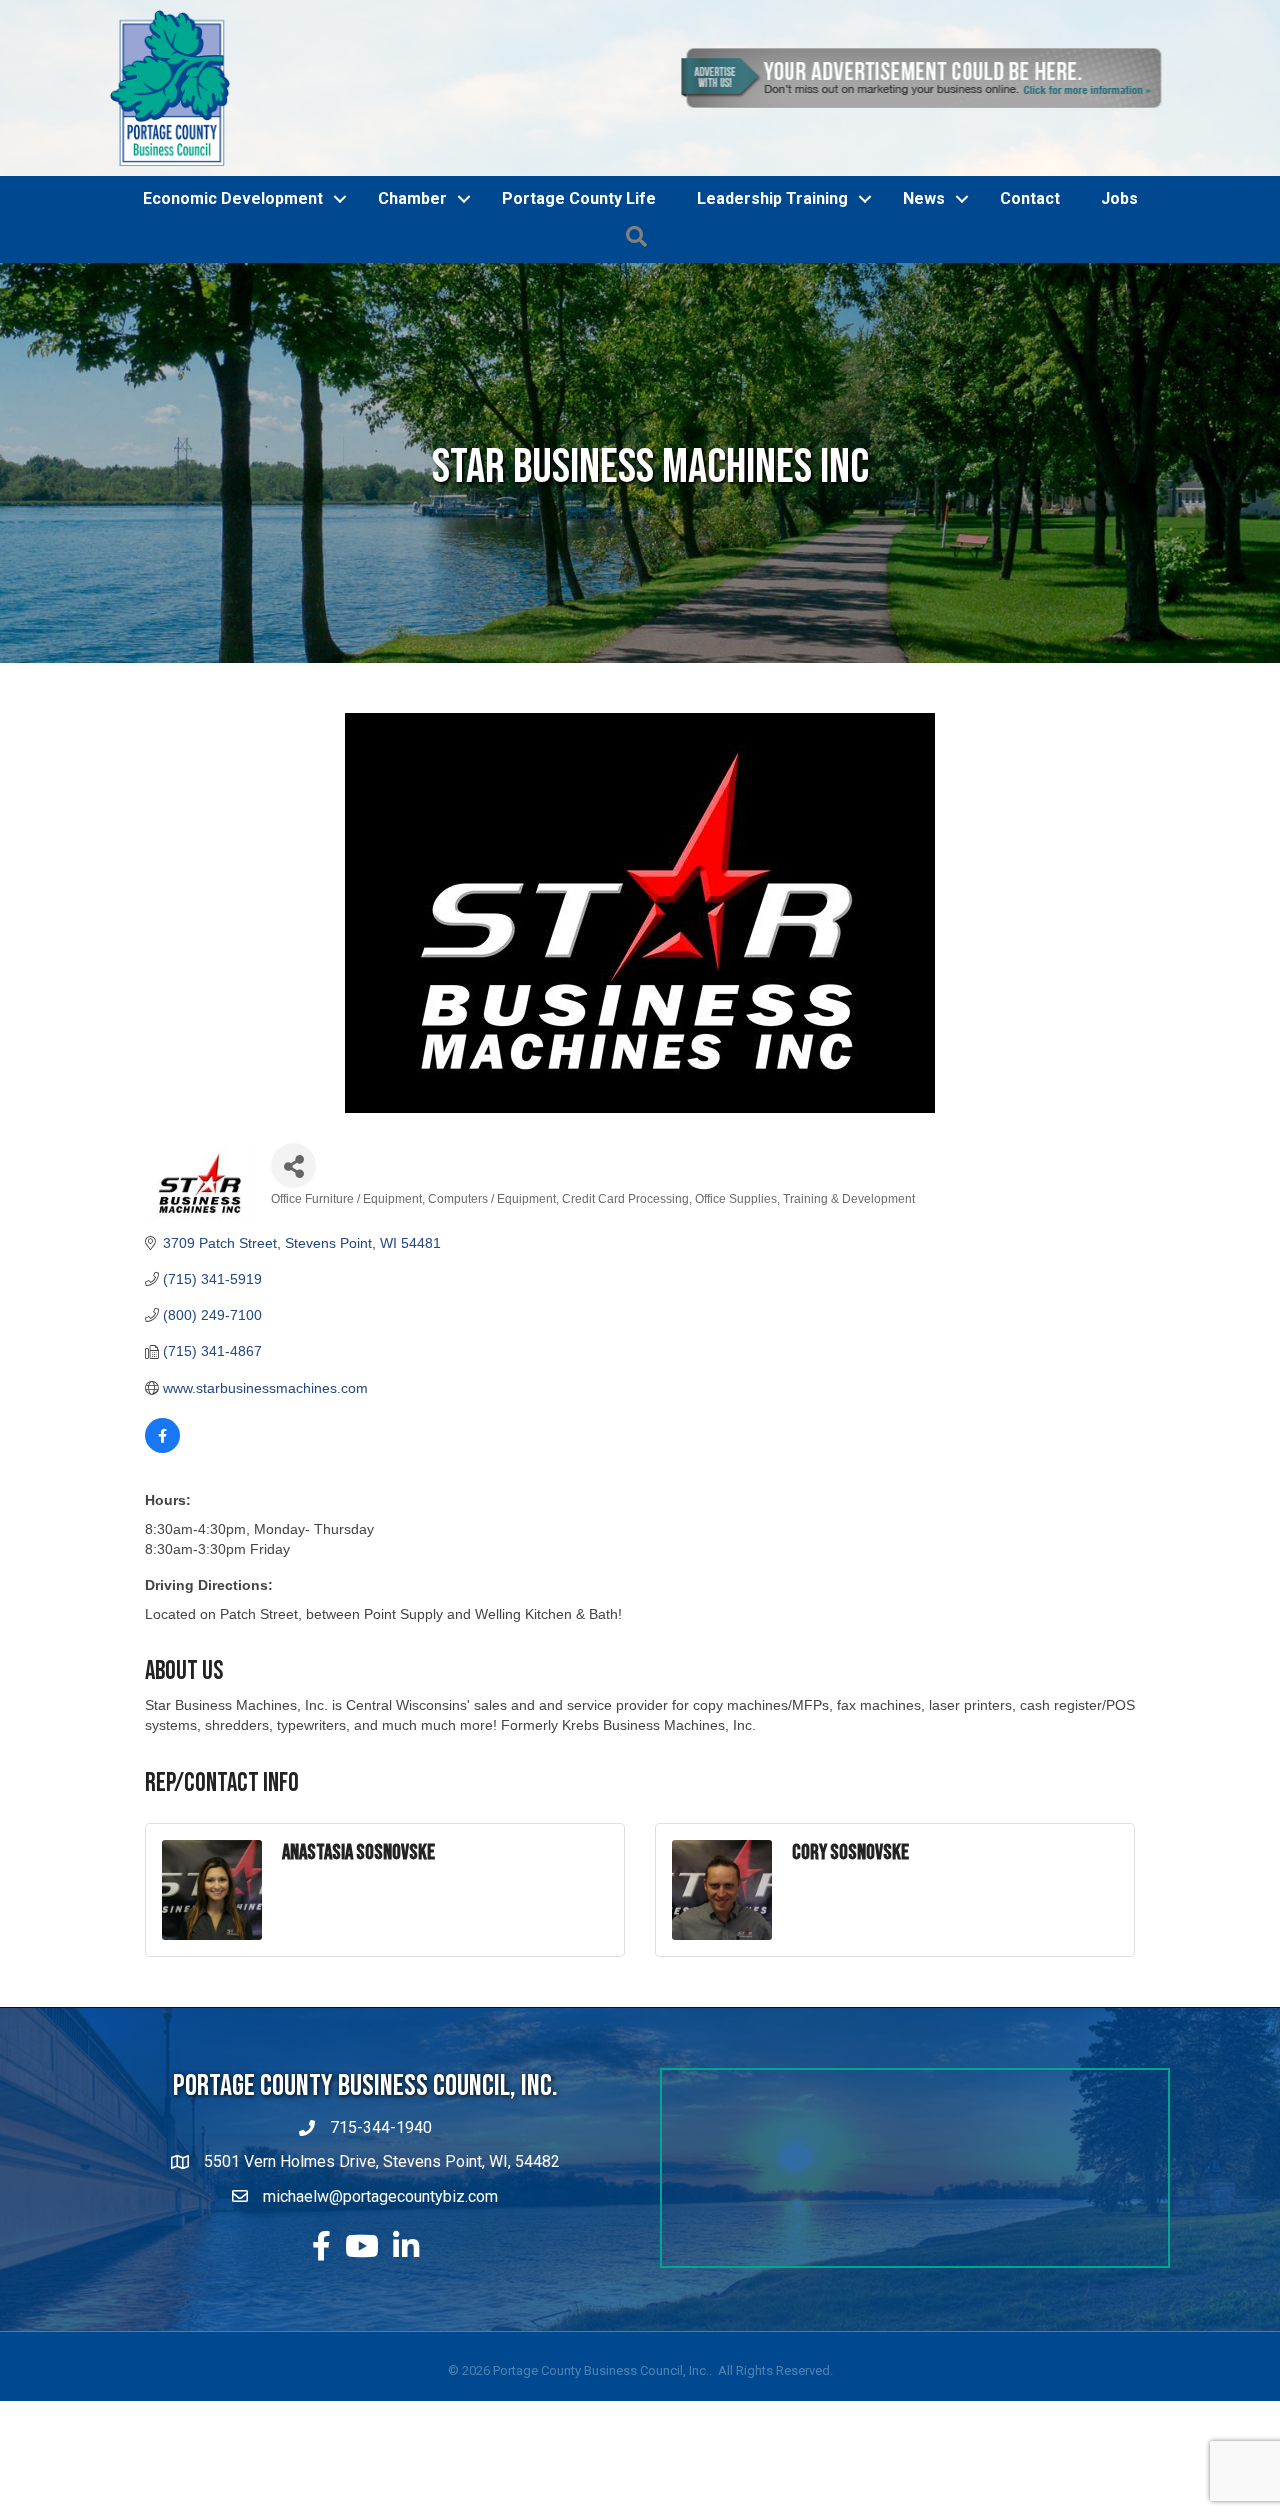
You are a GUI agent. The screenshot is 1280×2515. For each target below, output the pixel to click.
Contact (1030, 198)
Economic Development (233, 198)
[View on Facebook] (162, 1448)
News (924, 198)
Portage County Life (579, 198)
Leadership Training (772, 198)
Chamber (412, 198)
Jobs (1119, 198)
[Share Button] (293, 1165)
